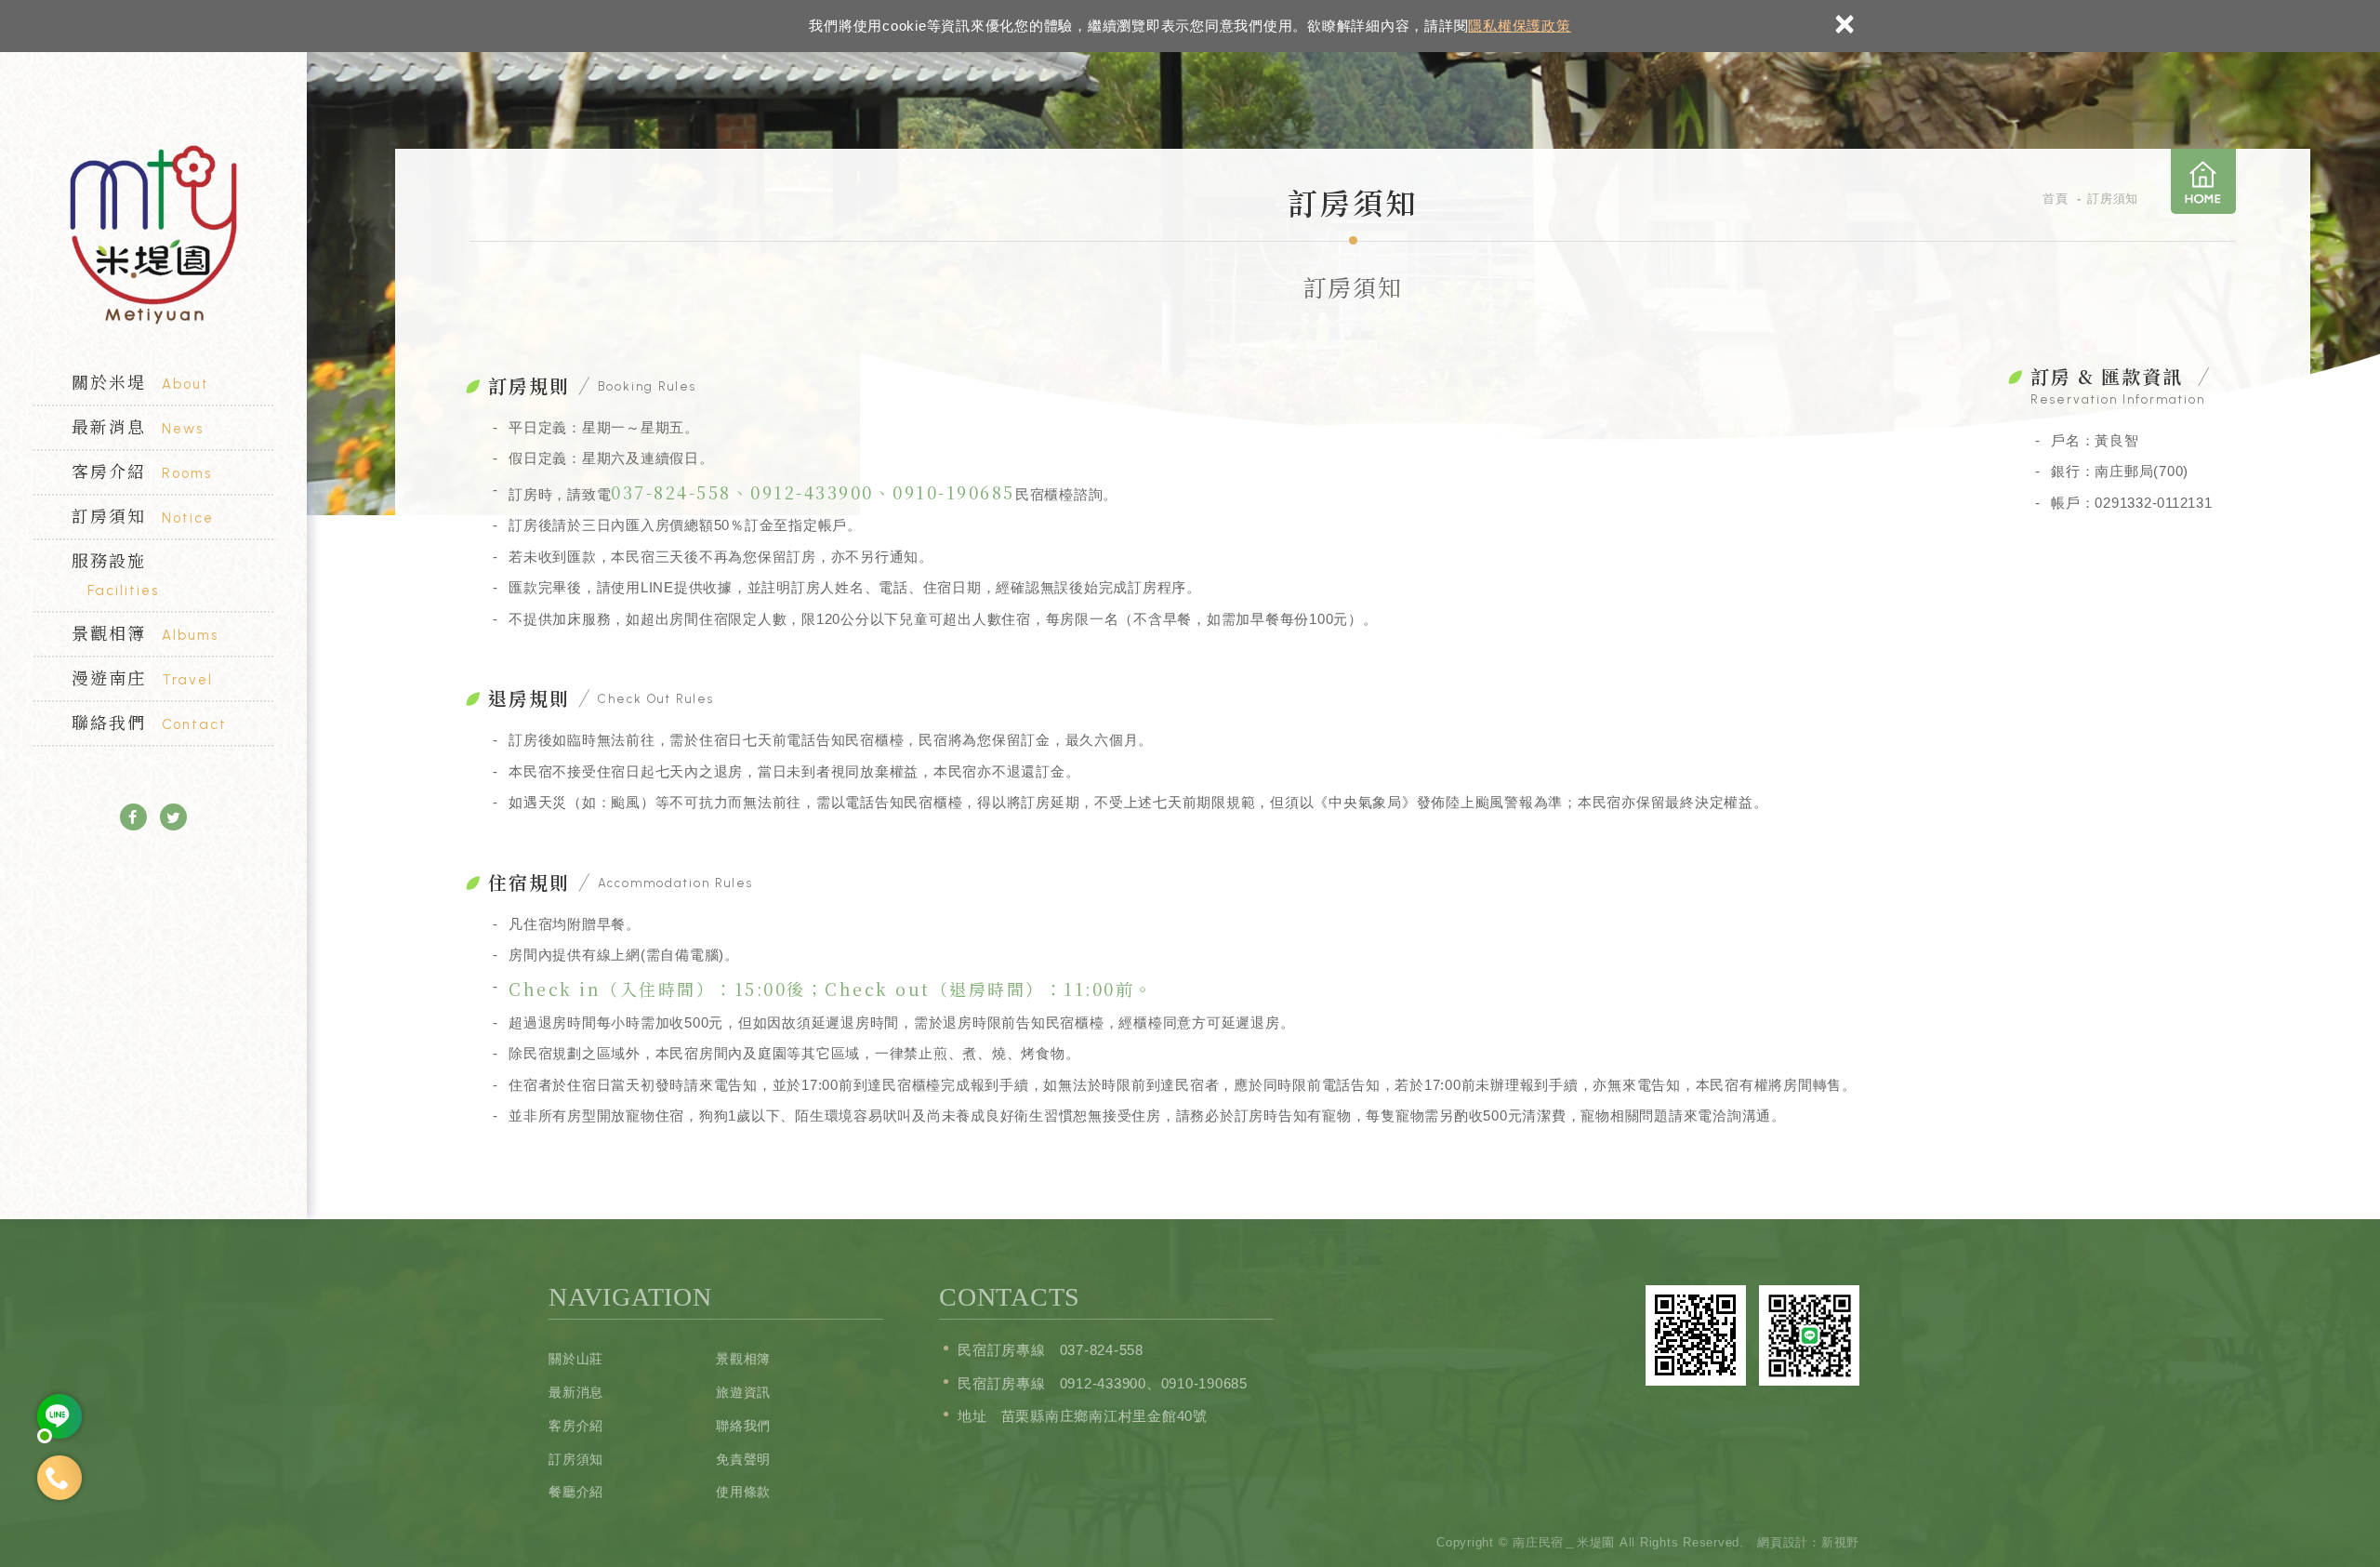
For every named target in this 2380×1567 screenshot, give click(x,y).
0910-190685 (954, 492)
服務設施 (115, 573)
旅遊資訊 (743, 1392)
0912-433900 (812, 492)
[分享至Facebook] (133, 817)
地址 (972, 1416)
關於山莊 (576, 1359)
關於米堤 (140, 381)
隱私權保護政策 (1519, 26)
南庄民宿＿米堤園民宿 (153, 235)
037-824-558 (671, 492)
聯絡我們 (149, 722)
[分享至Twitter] (173, 817)
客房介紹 (142, 471)
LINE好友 (1809, 1335)
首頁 (2203, 181)
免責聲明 (743, 1459)
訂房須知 (143, 515)
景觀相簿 (145, 632)
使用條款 (743, 1492)
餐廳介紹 (576, 1492)
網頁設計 (1783, 1542)
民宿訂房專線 (1002, 1350)
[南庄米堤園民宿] (59, 1416)
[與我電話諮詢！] (59, 1478)
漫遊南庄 (142, 677)
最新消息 (138, 426)
